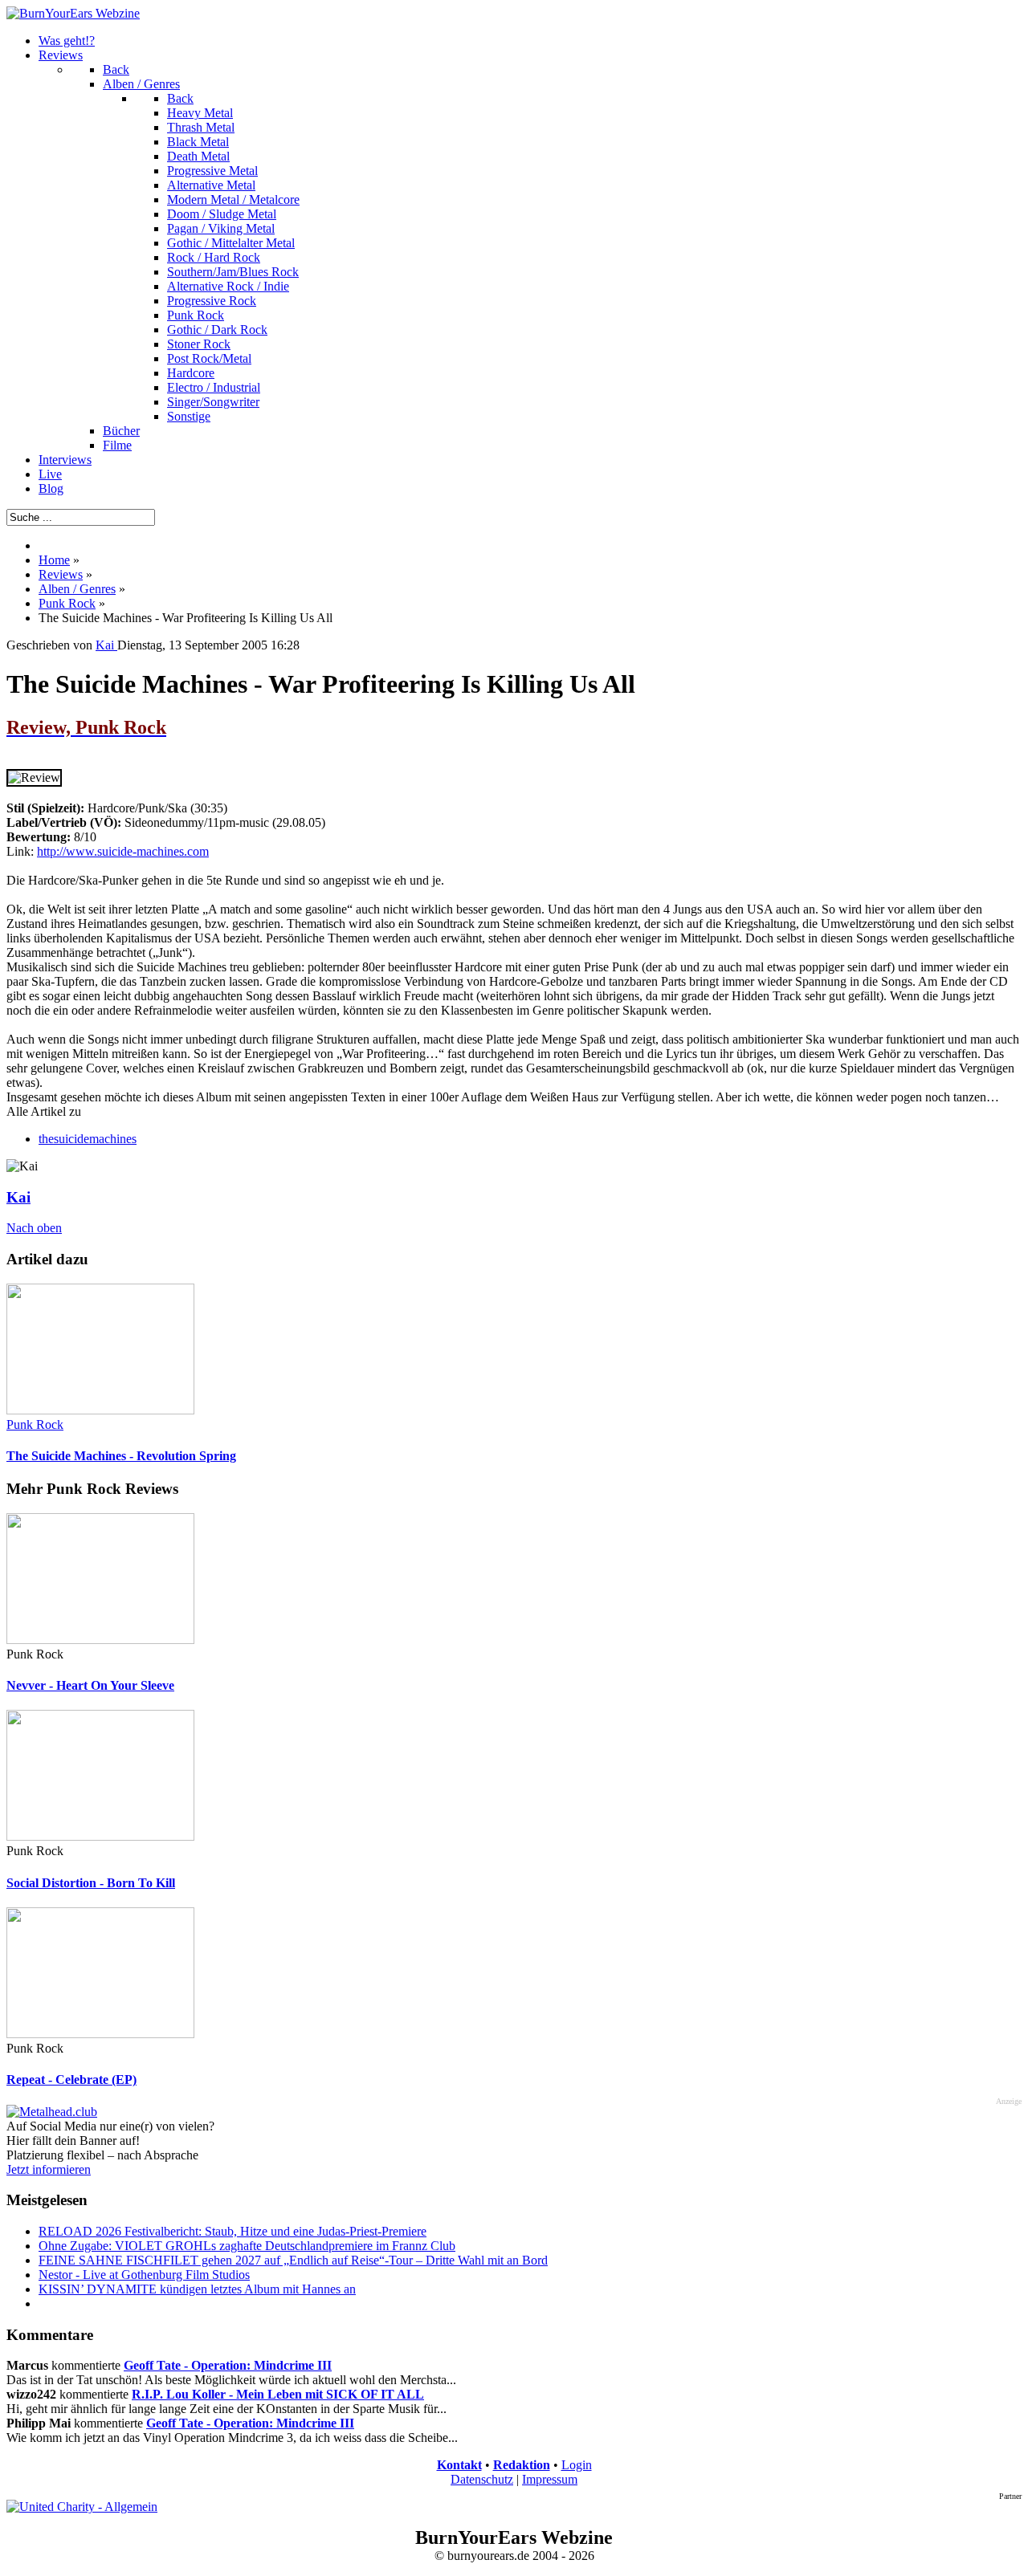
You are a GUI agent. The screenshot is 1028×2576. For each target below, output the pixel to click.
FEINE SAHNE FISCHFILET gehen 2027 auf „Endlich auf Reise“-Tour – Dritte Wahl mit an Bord (293, 2260)
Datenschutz (482, 2479)
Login (577, 2465)
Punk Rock (35, 1424)
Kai (18, 1197)
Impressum (550, 2479)
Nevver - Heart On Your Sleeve (90, 1685)
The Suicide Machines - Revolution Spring (121, 1456)
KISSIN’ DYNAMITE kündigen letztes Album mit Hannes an (197, 2289)
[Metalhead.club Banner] (52, 2112)
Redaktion (522, 2465)
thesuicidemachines (88, 1139)
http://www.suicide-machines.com (123, 851)
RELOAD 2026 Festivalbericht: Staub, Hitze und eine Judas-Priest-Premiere (233, 2231)
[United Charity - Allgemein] (82, 2507)
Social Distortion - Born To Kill (91, 1883)
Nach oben (34, 1228)
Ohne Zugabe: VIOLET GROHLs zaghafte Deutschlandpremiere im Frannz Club (247, 2246)
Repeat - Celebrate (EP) (71, 2080)
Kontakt (459, 2465)
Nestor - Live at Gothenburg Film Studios (144, 2275)
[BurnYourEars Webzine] (73, 13)
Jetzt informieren (49, 2169)
